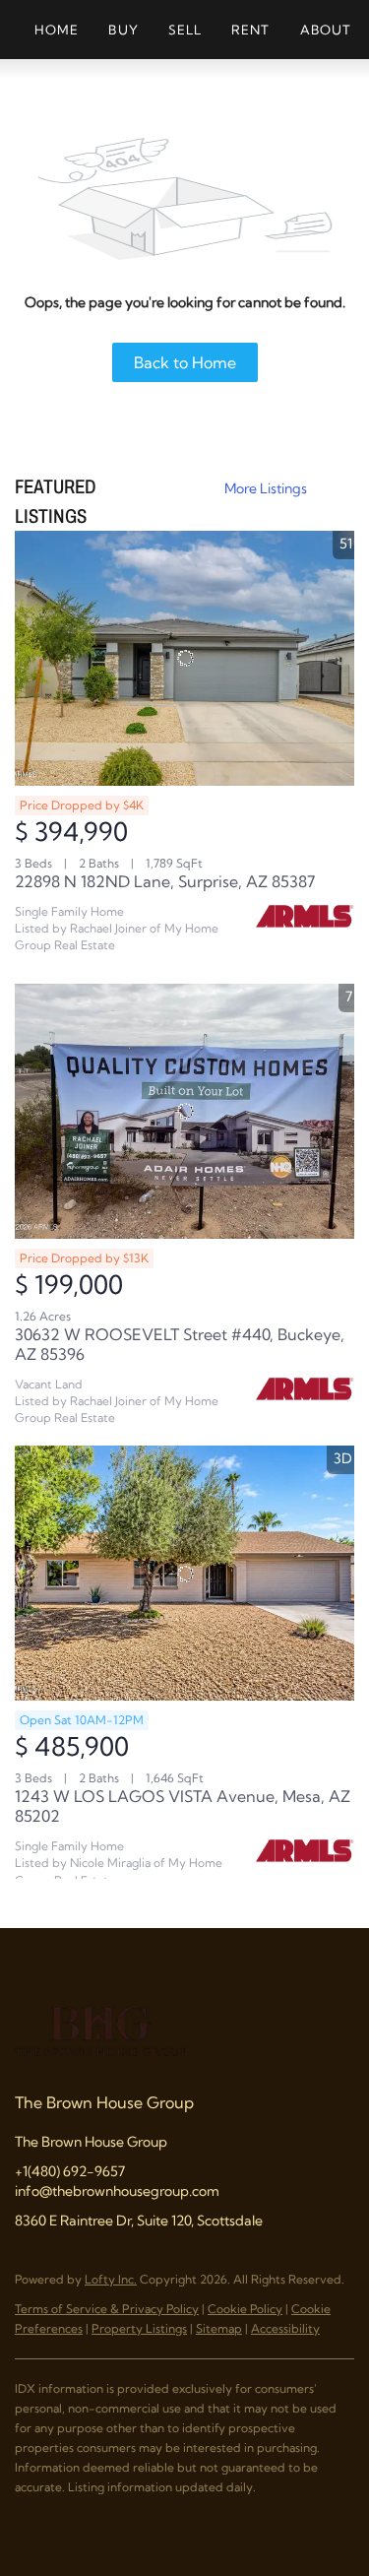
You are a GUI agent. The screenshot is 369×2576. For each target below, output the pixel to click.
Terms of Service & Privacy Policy (107, 2309)
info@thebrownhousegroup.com (117, 2191)
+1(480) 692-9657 (70, 2171)
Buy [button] (123, 30)
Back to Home (185, 362)
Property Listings (139, 2328)
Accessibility (285, 2328)
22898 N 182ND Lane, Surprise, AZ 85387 (165, 881)
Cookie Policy (245, 2309)
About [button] (326, 30)
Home (57, 30)
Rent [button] (250, 30)
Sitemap (219, 2328)
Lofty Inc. (111, 2279)
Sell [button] (185, 30)
